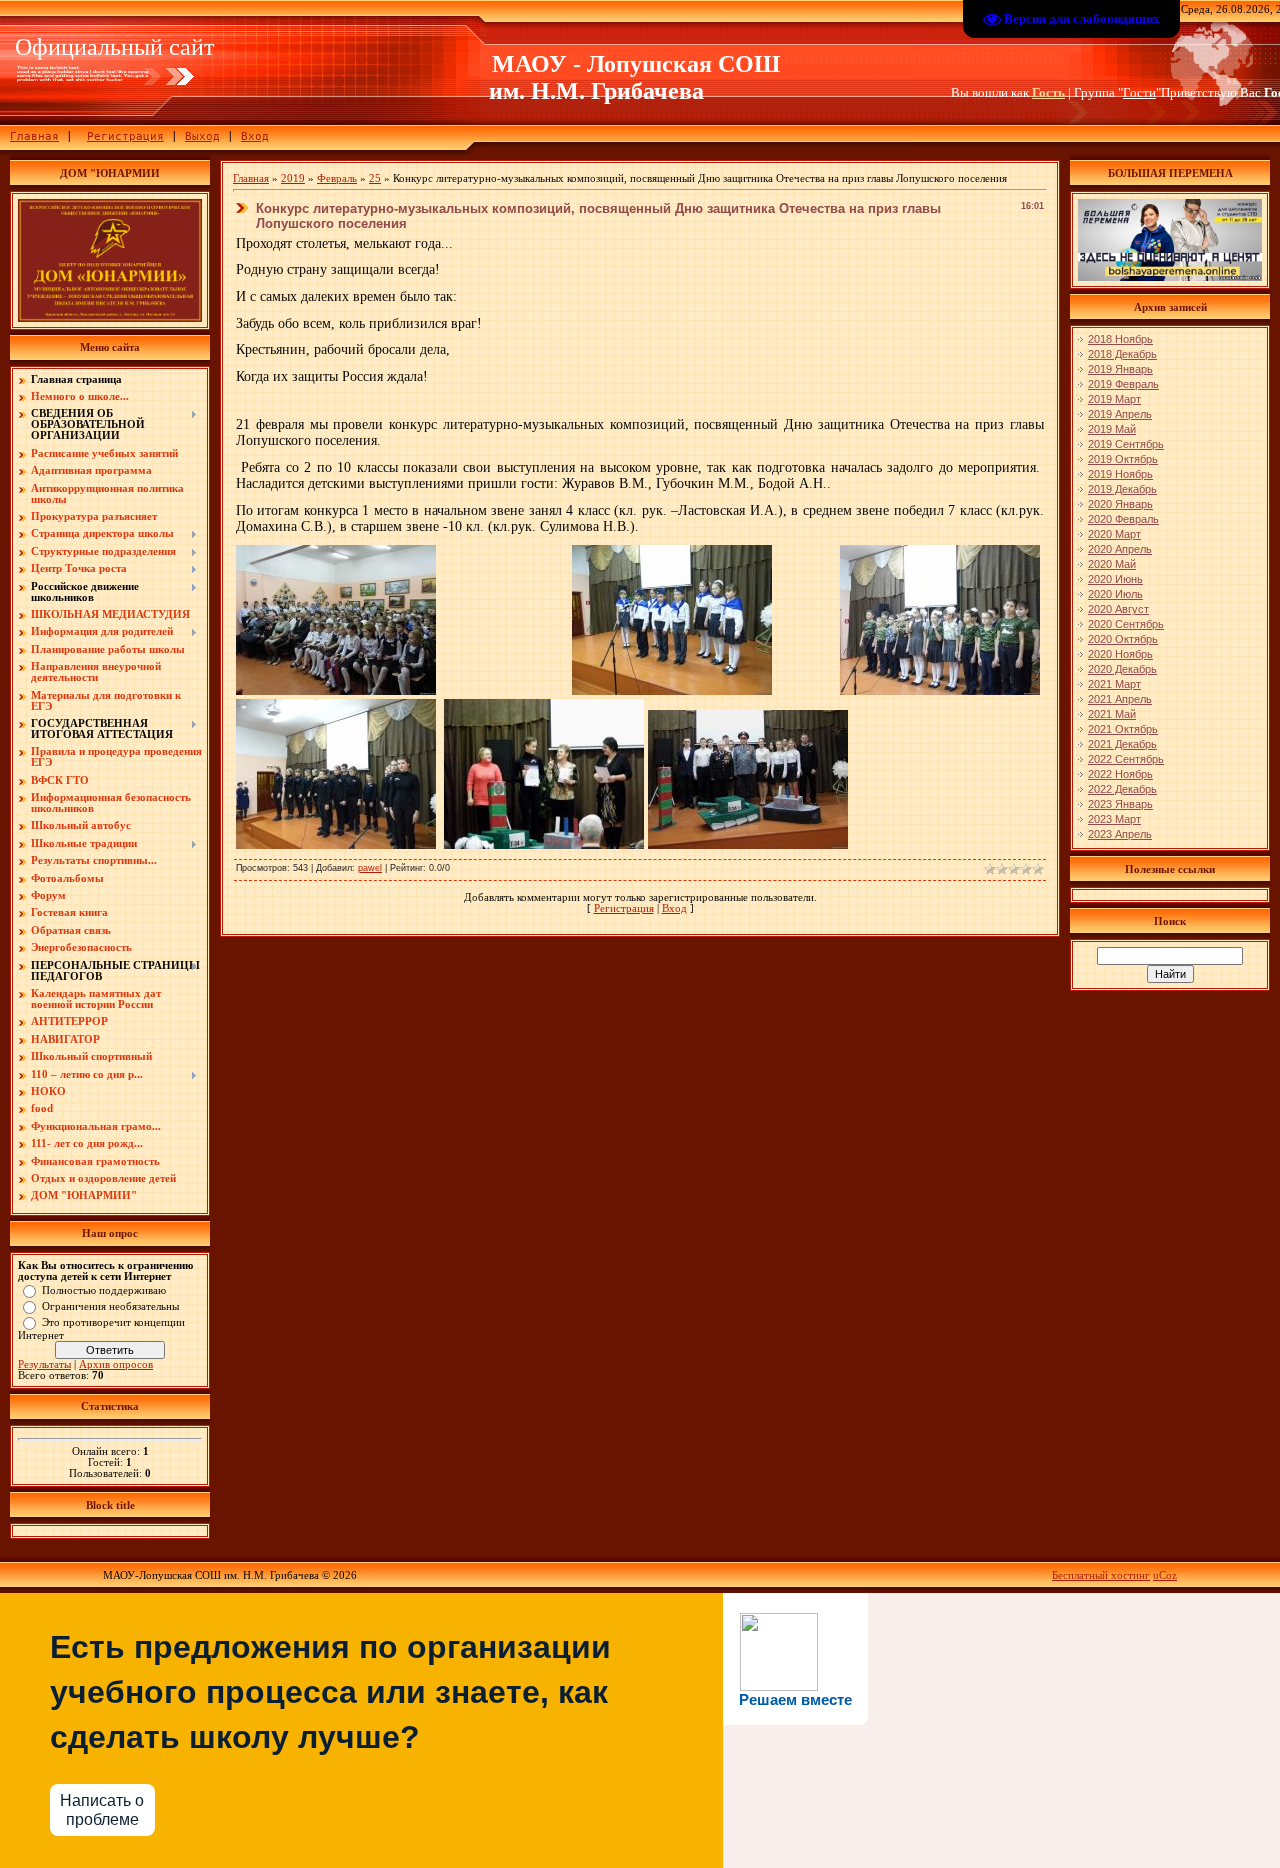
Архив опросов (116, 1364)
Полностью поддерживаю (104, 1289)
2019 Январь (1120, 369)
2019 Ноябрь (1120, 474)
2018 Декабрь (1122, 354)
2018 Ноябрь (1120, 339)
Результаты (44, 1364)
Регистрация (125, 136)
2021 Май (1112, 714)
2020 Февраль (1123, 519)
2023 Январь (1120, 804)
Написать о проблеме (102, 1810)
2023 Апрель (1120, 834)
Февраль (337, 178)
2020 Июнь (1115, 579)
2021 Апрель (1120, 699)
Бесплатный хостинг (1101, 1575)
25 (375, 178)
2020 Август (1118, 609)
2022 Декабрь (1122, 789)
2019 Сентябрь (1126, 444)
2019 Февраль (1123, 384)
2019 (293, 178)
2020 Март (1114, 534)
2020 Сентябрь (1126, 624)
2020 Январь (1120, 504)
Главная (34, 136)
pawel (370, 868)
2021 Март (1114, 684)
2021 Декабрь (1122, 744)
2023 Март (1114, 819)
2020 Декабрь (1122, 669)
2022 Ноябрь (1120, 774)
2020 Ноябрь (1120, 654)
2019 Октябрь (1123, 459)
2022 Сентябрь (1126, 759)
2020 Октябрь (1123, 639)
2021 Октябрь (1123, 729)
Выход (202, 136)
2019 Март (1114, 399)
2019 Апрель (1120, 414)
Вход (255, 136)
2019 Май (1112, 429)
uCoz (1165, 1575)
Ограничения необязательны (110, 1305)
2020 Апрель (1120, 549)
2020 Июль (1115, 594)
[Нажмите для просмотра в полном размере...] (336, 690)
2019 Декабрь (1122, 489)
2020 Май (1112, 564)
